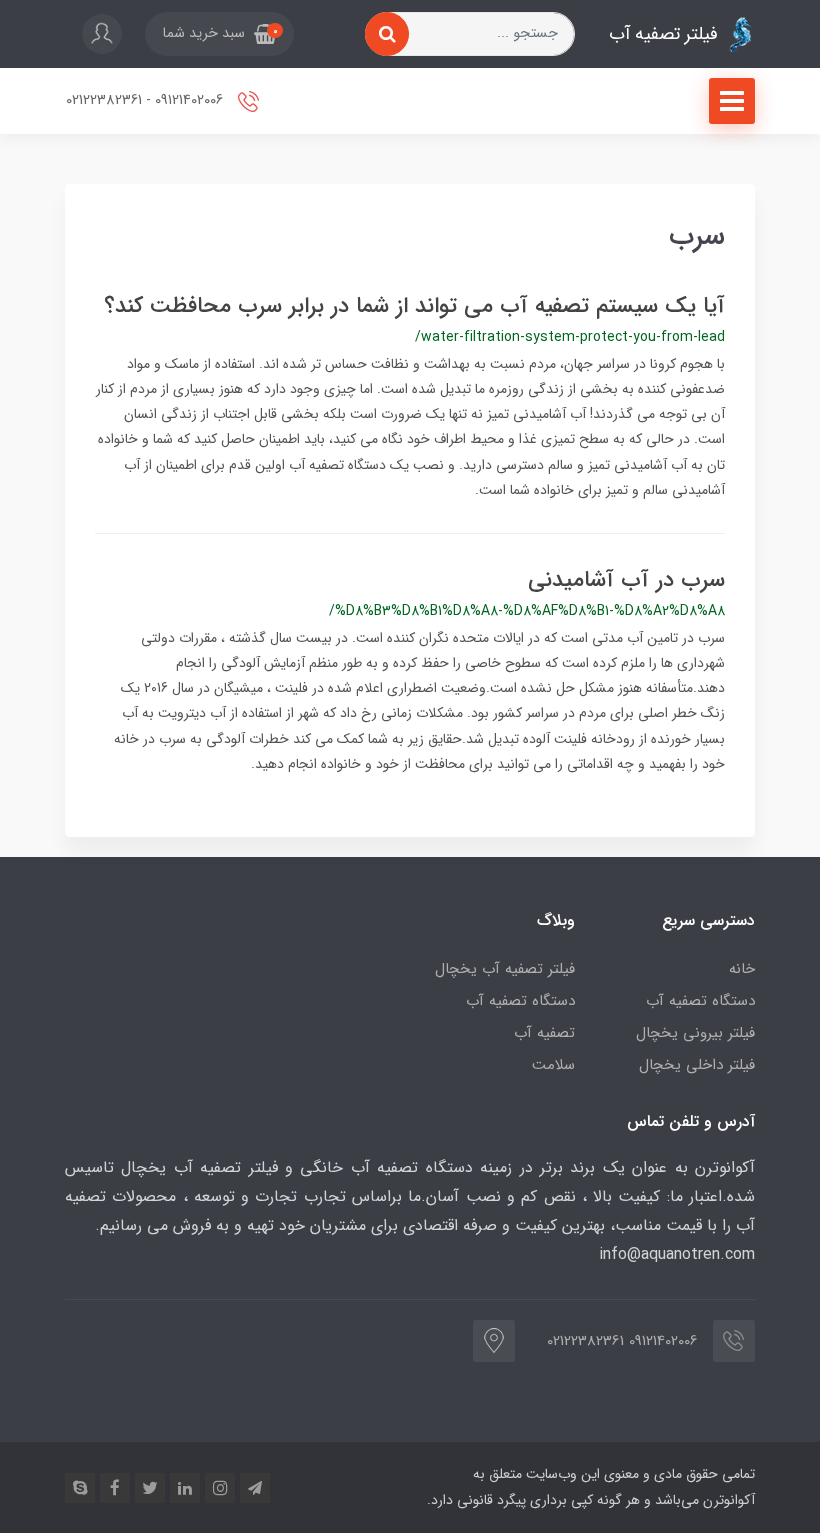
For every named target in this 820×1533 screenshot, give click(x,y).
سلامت (553, 1065)
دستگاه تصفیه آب (700, 1001)
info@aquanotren (659, 1254)
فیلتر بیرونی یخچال (695, 1033)
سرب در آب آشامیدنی (626, 580)
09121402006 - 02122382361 (146, 100)
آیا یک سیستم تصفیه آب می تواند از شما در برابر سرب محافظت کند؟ (414, 306)
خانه (742, 969)
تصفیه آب (544, 1033)
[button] (219, 34)
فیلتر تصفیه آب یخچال (505, 969)
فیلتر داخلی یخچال (697, 1065)
